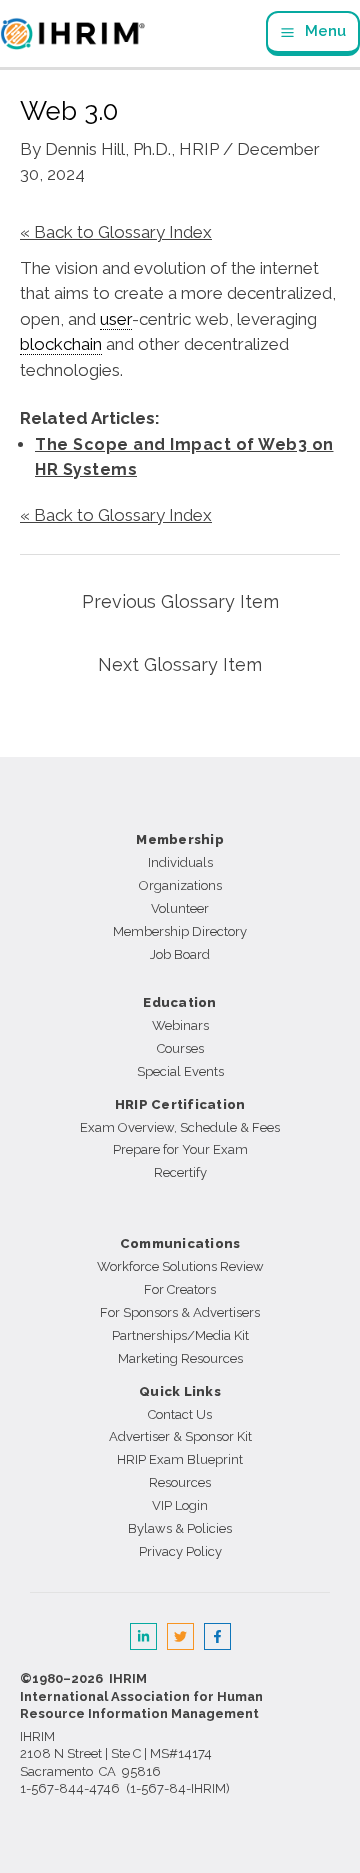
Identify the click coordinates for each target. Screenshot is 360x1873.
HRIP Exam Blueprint (180, 1459)
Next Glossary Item (180, 664)
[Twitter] (180, 1636)
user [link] (116, 319)
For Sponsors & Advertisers (180, 1312)
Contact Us (180, 1414)
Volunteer (180, 908)
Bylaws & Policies (180, 1528)
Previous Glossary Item (180, 601)
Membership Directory (180, 931)
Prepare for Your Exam (180, 1149)
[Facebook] (217, 1636)
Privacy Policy (180, 1551)
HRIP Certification (180, 1104)
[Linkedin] (143, 1636)
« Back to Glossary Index (116, 232)
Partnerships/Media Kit (180, 1335)
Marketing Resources (180, 1358)
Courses (180, 1048)
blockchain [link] (61, 344)
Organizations (180, 885)
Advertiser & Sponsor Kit (180, 1436)
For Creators (180, 1289)
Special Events (180, 1071)
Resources (180, 1482)
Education (179, 1002)
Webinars (180, 1025)
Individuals (180, 862)
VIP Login (180, 1505)
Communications (180, 1243)
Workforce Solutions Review (180, 1266)
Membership (180, 839)
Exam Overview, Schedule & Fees (180, 1127)
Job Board (180, 954)
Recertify (180, 1172)
